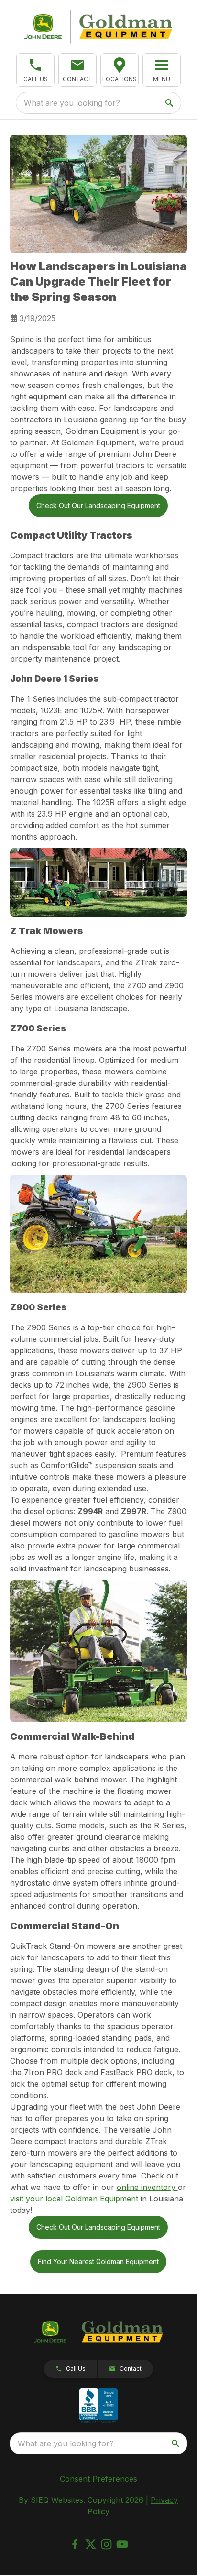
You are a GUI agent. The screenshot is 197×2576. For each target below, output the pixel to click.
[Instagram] (106, 2544)
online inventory (147, 2187)
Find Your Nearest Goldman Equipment (98, 2261)
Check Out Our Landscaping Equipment (98, 505)
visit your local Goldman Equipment (74, 2199)
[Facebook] (75, 2544)
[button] (35, 70)
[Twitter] (91, 2544)
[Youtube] (122, 2544)
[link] (120, 70)
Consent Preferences (98, 2479)
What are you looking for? (72, 103)
